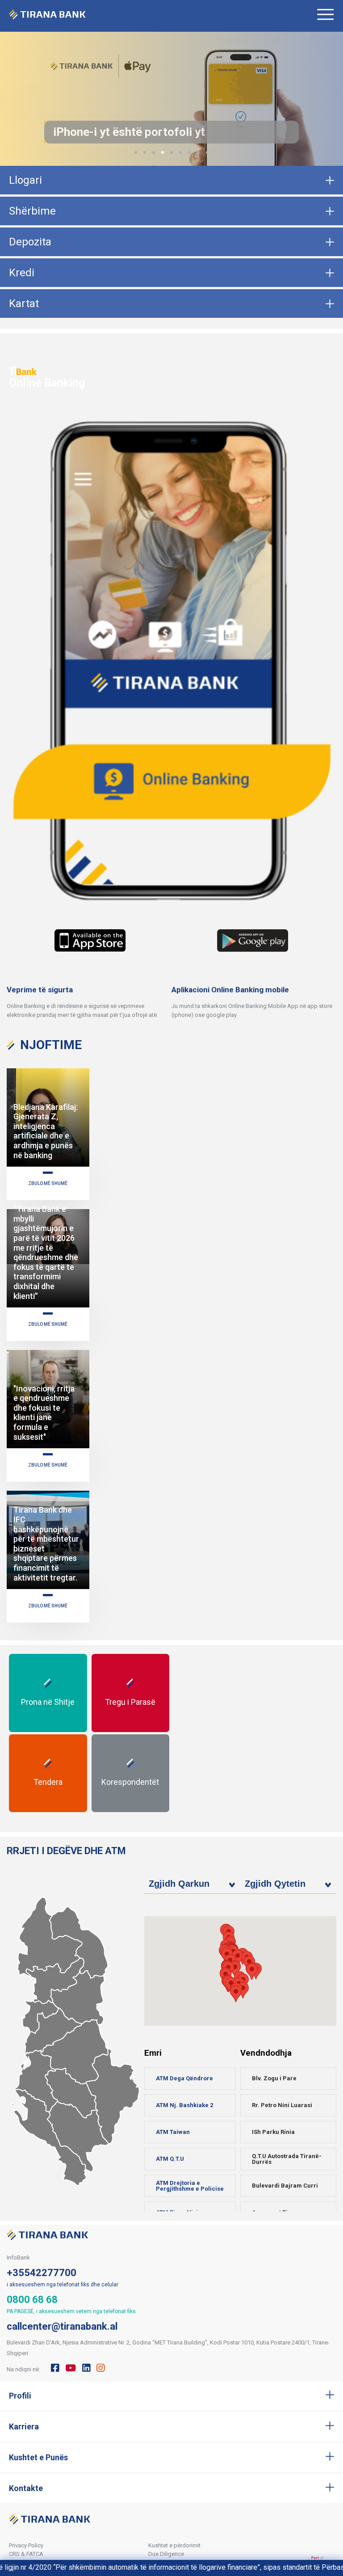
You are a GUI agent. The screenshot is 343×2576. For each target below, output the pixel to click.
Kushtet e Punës (38, 2457)
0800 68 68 (32, 2300)
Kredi (22, 273)
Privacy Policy (26, 2545)
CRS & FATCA (26, 2554)
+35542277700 (42, 2273)
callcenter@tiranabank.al (62, 2326)
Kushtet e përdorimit (174, 2545)
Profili (20, 2396)
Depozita (30, 242)
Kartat (24, 304)
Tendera (48, 1782)
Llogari (25, 180)
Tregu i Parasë (130, 1702)
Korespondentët (130, 1782)
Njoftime (51, 1045)
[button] (136, 152)
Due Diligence (166, 2554)
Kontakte (26, 2488)
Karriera (24, 2426)
